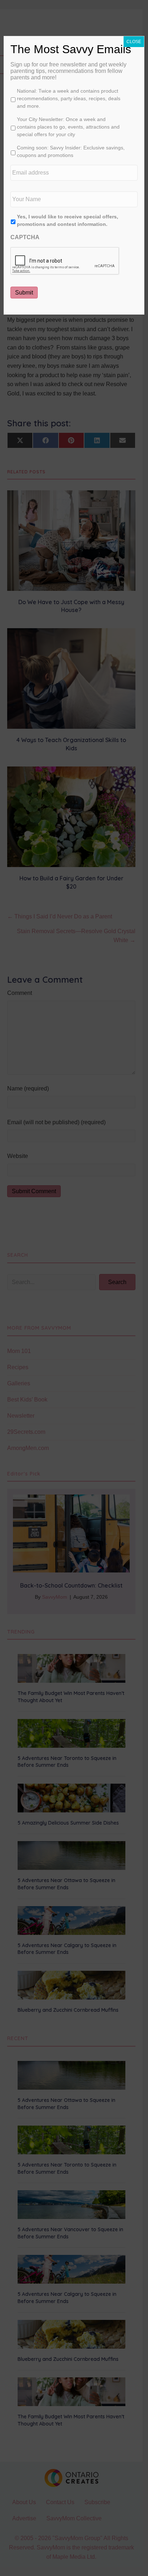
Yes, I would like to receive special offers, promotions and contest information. (68, 220)
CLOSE (134, 42)
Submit (24, 293)
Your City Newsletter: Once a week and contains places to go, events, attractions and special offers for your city (68, 127)
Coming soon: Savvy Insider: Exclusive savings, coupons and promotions (71, 151)
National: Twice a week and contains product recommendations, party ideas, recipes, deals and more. (69, 98)
